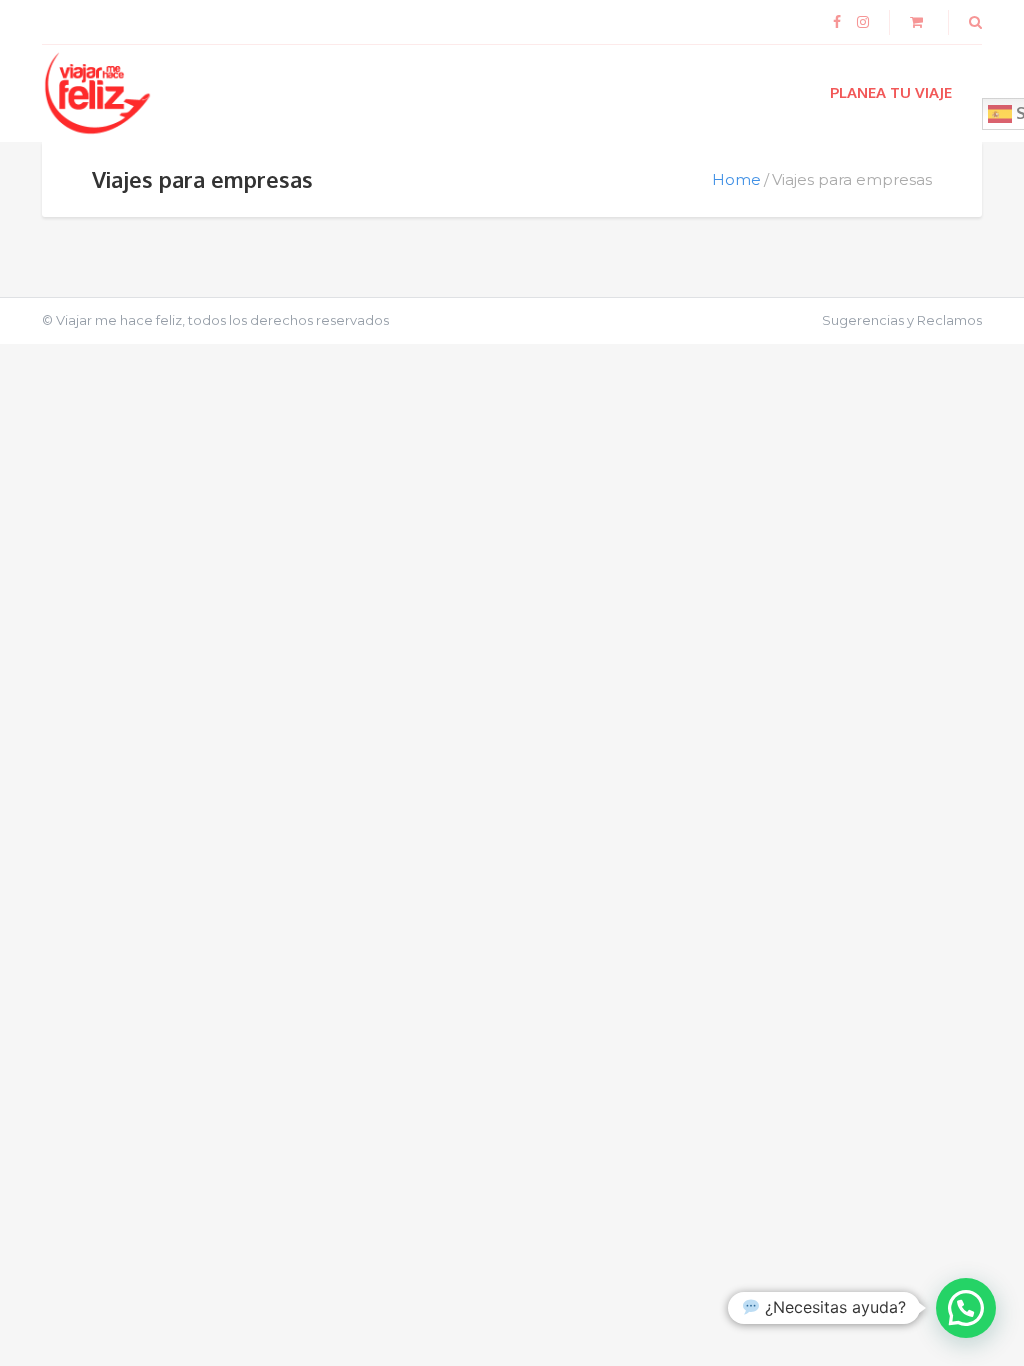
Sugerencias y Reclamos (902, 320)
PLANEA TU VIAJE (891, 92)
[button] (966, 1308)
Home (736, 179)
